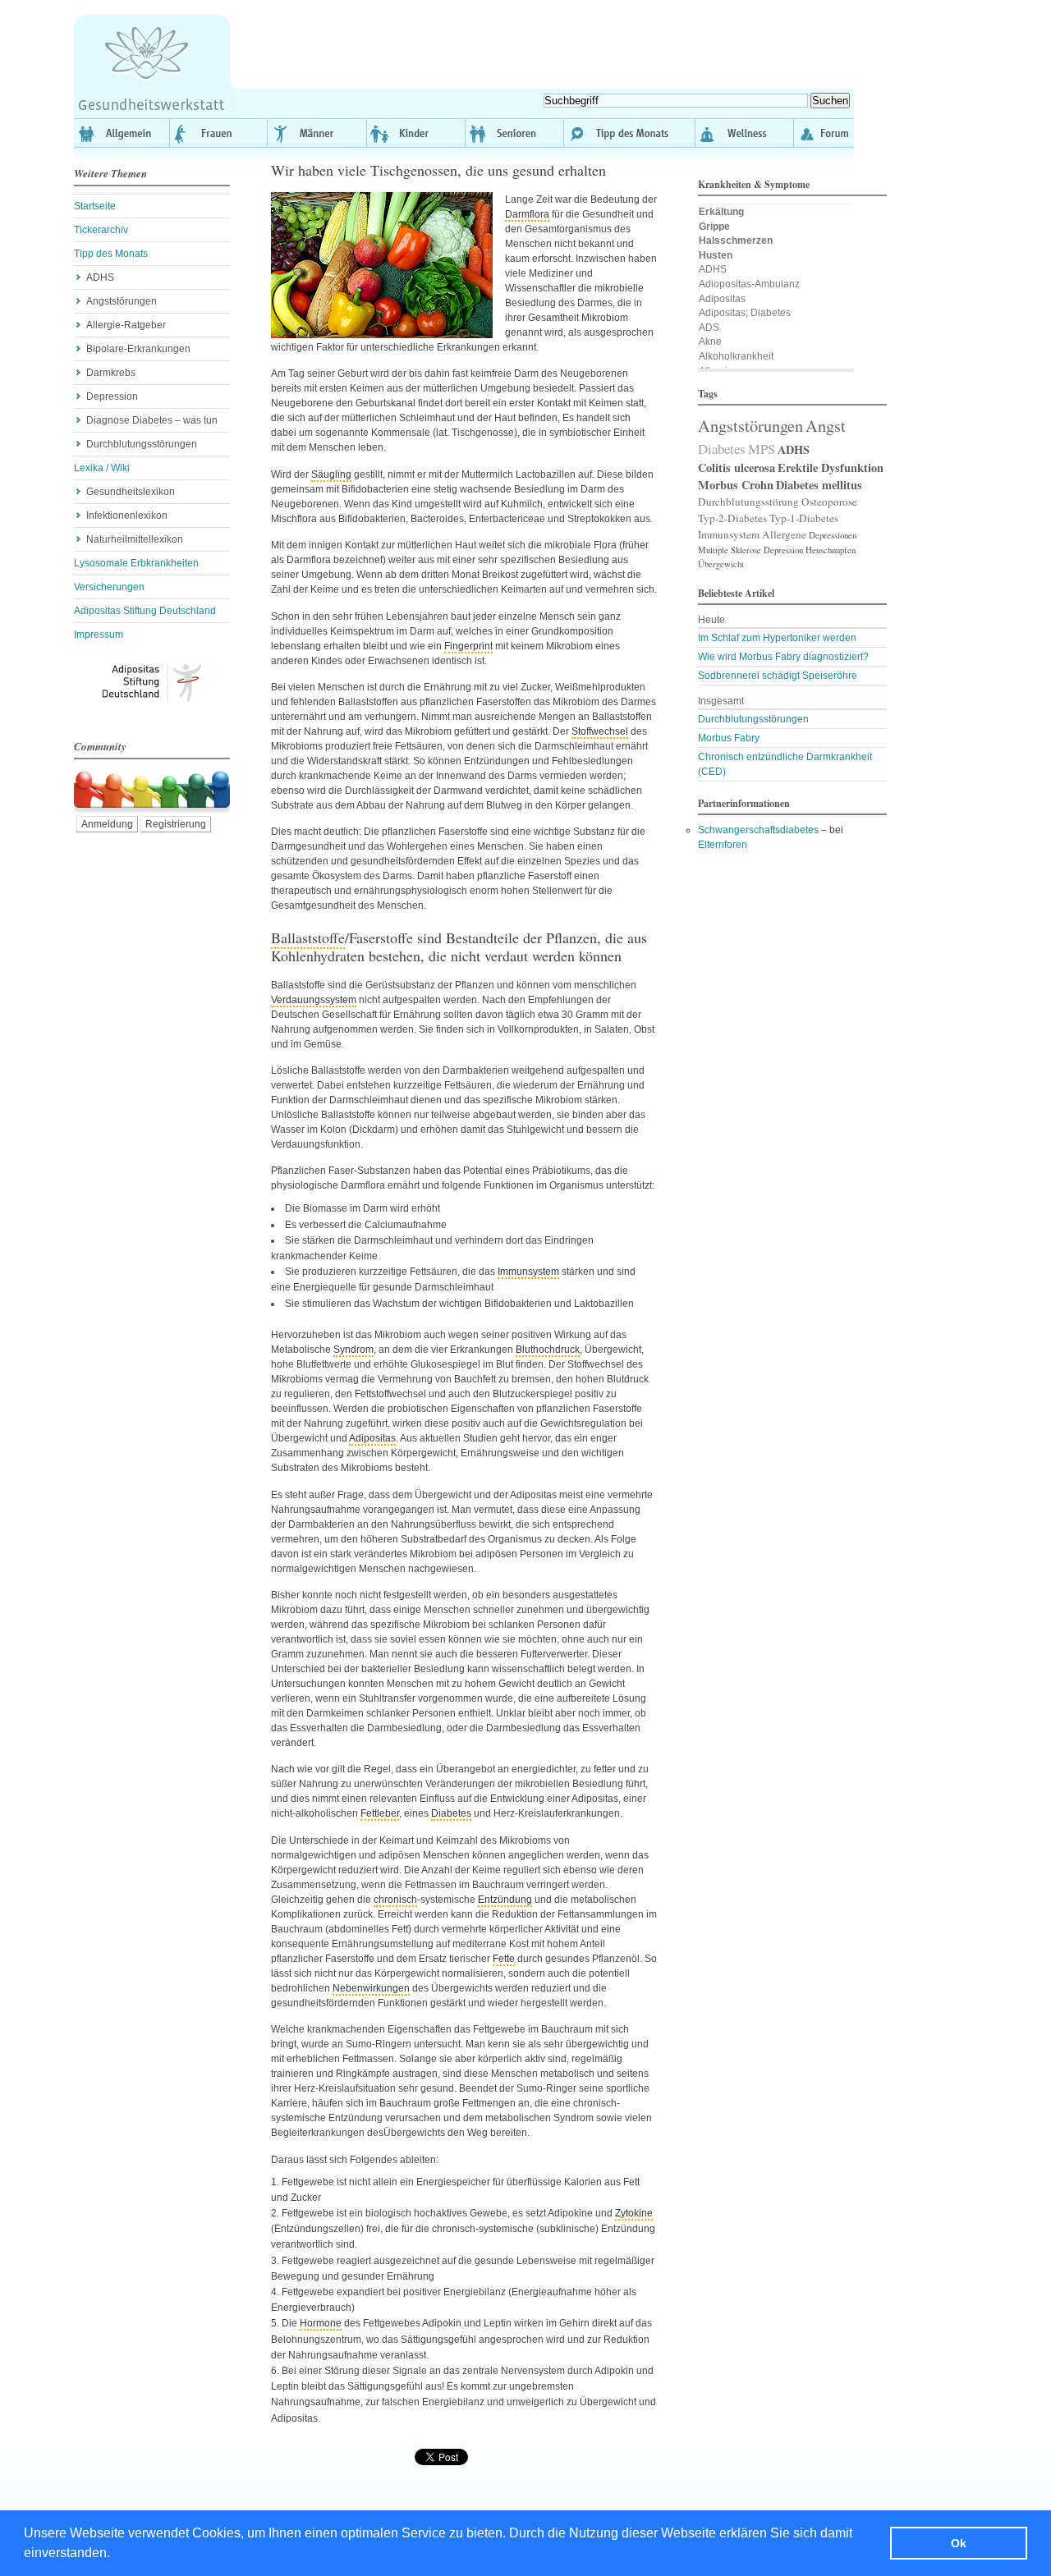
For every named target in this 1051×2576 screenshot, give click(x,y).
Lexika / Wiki (102, 468)
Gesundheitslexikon (131, 492)
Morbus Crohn (736, 485)
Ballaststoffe (308, 937)
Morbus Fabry (729, 738)
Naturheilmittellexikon (135, 539)
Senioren (515, 133)
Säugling (331, 474)
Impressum (99, 635)
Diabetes (451, 1813)
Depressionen (833, 535)
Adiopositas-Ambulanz (749, 284)
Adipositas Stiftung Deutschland (145, 611)
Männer (318, 133)
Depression (112, 396)
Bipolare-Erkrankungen (138, 349)
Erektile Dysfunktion (831, 468)
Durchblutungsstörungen (142, 444)
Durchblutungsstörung (748, 502)
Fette (504, 1959)
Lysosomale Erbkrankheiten (136, 563)
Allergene (784, 534)
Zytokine (634, 2213)
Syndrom (353, 1350)
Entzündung (505, 1900)
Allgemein (122, 133)
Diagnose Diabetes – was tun (152, 420)
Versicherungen (109, 587)
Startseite (95, 206)
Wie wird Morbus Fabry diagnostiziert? (783, 657)
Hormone (321, 2323)
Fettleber (380, 1813)
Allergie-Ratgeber (126, 325)
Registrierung (176, 824)
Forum (824, 133)
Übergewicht (721, 564)
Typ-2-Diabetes (732, 518)
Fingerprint (468, 646)
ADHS (100, 277)
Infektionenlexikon (127, 516)
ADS (709, 328)
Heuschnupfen (831, 550)
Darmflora (527, 214)
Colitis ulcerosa (737, 468)
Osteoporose (829, 502)
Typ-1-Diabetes (804, 518)
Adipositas (372, 1438)
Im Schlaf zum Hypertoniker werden (777, 638)
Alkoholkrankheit (736, 356)
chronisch (395, 1900)
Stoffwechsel (600, 731)
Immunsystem (528, 1272)
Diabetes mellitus (819, 485)
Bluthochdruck (548, 1350)
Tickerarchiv (101, 230)
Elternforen (723, 845)
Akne (710, 341)
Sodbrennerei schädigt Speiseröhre (778, 676)
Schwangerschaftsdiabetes (758, 830)
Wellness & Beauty (745, 133)
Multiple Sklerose (730, 550)
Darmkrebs (111, 373)
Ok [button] (959, 2543)
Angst (826, 425)
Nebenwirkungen (371, 1988)
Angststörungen (122, 301)
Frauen (219, 133)
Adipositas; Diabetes (745, 313)
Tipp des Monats (630, 133)
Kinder (416, 133)
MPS (762, 449)
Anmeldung (107, 824)
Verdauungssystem (314, 1000)
